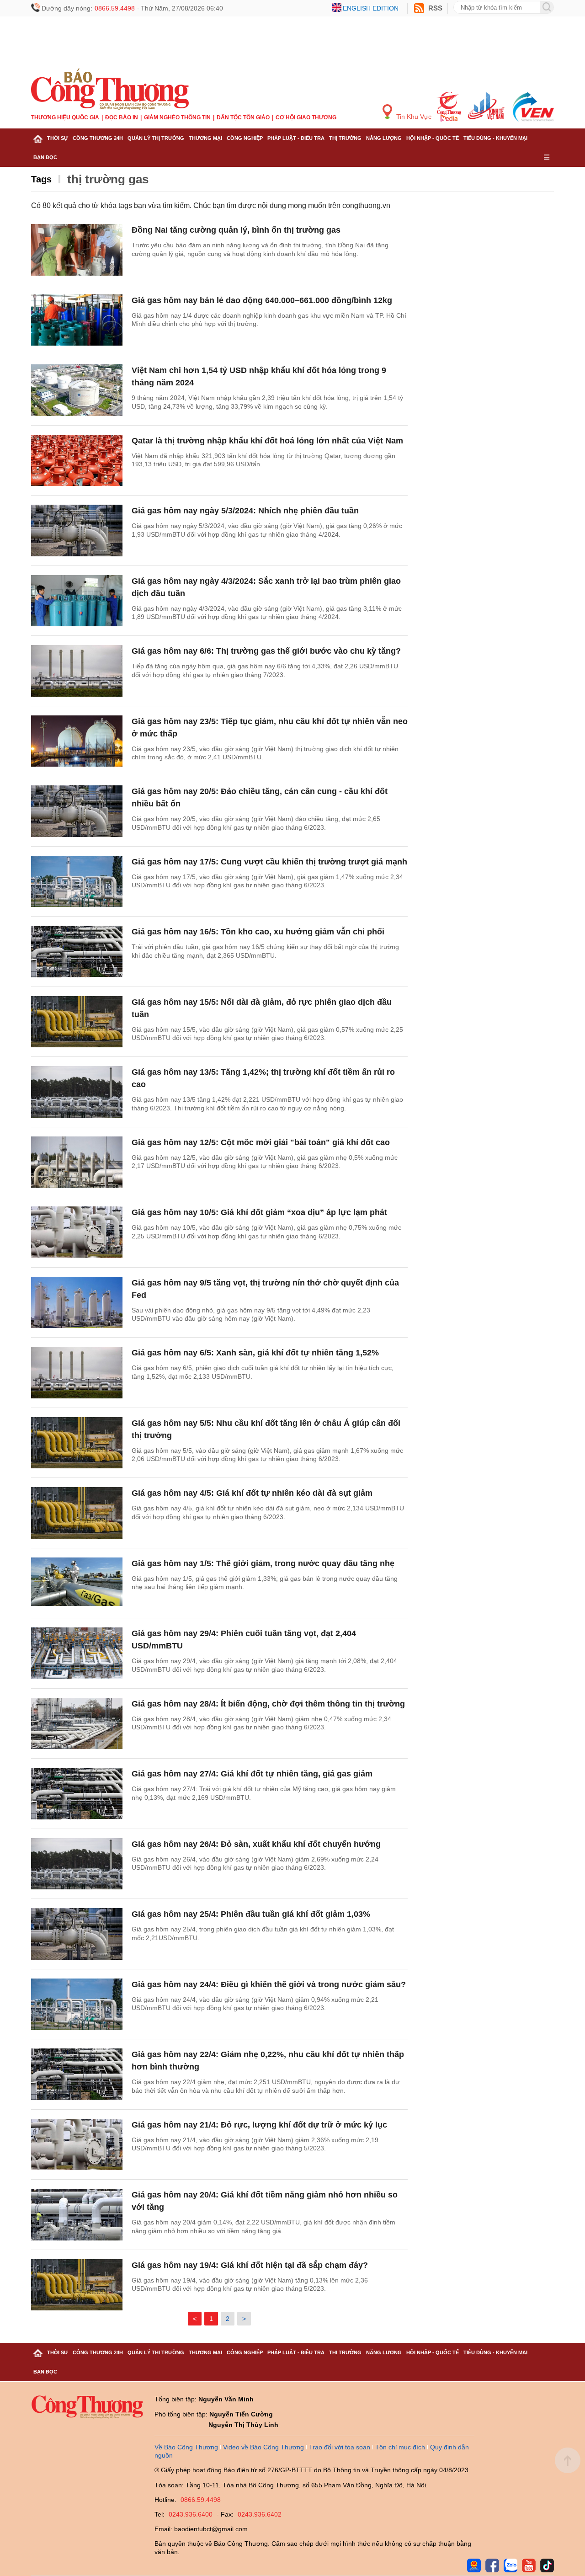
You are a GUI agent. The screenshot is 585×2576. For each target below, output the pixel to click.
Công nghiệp (245, 138)
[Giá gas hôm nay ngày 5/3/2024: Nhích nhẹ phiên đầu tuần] (77, 531)
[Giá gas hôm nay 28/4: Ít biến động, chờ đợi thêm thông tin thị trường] (77, 1724)
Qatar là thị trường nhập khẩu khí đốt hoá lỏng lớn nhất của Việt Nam (267, 441)
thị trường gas (108, 179)
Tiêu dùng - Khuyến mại (495, 138)
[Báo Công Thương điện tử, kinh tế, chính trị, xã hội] (110, 89)
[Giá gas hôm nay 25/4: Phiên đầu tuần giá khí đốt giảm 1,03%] (77, 1934)
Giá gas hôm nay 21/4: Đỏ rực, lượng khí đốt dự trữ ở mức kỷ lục (259, 2125)
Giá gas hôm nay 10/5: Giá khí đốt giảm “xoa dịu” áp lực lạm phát (259, 1212)
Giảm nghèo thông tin (177, 117)
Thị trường (345, 138)
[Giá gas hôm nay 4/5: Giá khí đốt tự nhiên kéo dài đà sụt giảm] (77, 1513)
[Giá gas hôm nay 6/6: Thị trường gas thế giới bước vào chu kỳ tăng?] (77, 671)
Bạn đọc (45, 157)
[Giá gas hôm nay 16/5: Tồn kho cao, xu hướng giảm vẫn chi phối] (77, 952)
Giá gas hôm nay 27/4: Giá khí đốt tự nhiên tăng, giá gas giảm (252, 1774)
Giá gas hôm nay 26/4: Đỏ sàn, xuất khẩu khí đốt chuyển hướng (256, 1844)
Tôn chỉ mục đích (400, 2447)
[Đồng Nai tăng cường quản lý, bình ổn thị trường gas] (77, 250)
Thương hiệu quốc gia (65, 117)
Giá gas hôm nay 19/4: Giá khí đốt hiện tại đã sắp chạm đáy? (250, 2265)
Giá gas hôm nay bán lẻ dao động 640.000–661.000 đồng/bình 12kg (262, 300)
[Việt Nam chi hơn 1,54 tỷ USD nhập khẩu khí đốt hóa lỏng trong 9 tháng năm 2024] (77, 390)
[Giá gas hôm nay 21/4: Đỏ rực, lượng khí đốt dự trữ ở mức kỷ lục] (77, 2145)
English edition (371, 8)
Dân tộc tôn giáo (243, 117)
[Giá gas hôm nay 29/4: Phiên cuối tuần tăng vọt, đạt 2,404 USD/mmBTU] (77, 1653)
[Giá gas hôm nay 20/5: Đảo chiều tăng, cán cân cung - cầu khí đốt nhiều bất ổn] (77, 811)
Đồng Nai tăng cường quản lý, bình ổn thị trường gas (236, 230)
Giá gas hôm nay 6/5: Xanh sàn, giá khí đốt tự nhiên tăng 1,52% (255, 1353)
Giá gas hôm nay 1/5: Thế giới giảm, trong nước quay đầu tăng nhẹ (263, 1563)
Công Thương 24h (98, 138)
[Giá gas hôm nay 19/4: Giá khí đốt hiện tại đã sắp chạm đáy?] (77, 2285)
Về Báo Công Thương (186, 2447)
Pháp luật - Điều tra (296, 138)
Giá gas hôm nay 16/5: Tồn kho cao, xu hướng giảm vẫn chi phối (258, 932)
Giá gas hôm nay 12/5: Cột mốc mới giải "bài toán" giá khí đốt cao (261, 1142)
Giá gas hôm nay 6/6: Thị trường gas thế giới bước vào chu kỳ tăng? (266, 651)
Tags (41, 179)
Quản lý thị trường (156, 138)
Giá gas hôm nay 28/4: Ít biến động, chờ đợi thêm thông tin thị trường (268, 1704)
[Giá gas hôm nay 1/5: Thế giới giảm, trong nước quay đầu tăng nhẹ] (77, 1583)
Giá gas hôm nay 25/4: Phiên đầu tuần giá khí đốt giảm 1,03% (251, 1914)
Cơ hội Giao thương (306, 117)
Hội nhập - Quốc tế (433, 138)
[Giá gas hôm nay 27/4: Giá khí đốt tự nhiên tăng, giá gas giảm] (77, 1794)
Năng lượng (384, 138)
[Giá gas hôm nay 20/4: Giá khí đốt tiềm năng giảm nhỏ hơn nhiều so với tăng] (77, 2215)
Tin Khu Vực (413, 117)
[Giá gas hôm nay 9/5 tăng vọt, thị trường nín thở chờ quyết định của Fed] (77, 1303)
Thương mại (205, 138)
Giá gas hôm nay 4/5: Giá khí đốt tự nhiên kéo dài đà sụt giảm (252, 1493)
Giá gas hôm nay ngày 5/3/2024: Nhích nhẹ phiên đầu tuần (245, 511)
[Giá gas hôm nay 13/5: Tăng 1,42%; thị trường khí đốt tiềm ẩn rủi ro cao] (77, 1092)
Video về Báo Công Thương (263, 2447)
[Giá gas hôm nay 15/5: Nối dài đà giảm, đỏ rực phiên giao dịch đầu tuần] (77, 1022)
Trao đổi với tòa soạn (340, 2447)
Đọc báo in (122, 117)
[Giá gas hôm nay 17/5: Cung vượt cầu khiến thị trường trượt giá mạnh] (77, 882)
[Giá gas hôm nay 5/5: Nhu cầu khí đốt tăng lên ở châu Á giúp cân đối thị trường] (77, 1443)
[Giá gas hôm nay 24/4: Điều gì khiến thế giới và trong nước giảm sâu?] (77, 2004)
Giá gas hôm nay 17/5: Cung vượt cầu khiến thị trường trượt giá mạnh (269, 862)
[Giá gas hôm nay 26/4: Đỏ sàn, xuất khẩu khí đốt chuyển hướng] (77, 1864)
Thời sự (58, 138)
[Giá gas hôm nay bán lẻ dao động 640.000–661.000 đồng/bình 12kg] (77, 320)
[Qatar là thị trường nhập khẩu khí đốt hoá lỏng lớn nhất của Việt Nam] (77, 461)
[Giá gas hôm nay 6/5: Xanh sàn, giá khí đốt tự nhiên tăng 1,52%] (77, 1373)
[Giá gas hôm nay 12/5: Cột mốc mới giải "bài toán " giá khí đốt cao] (77, 1162)
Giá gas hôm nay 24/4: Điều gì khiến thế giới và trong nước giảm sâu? (269, 1984)
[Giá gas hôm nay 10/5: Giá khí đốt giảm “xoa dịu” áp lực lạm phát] (77, 1232)
